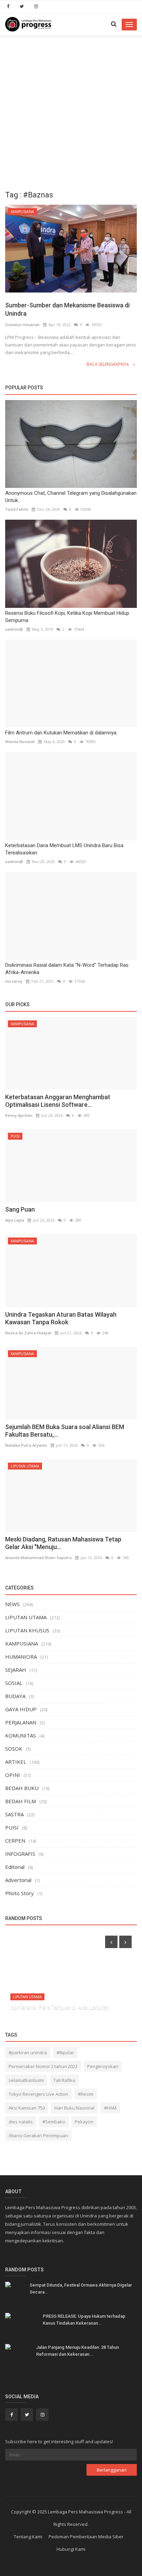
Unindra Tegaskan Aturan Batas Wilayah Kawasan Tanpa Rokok (61, 1318)
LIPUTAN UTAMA (25, 1466)
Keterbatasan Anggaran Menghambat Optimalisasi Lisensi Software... (58, 1101)
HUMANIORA (21, 1657)
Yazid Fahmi (17, 509)
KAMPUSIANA (22, 212)
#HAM (110, 2108)
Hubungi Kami (71, 2549)
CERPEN (15, 1841)
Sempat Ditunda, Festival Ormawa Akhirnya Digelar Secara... (81, 2288)
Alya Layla (15, 1220)
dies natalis (21, 2122)
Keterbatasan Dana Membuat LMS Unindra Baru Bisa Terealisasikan (64, 849)
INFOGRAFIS (20, 1854)
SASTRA (14, 1814)
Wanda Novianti (20, 742)
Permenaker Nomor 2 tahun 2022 (43, 2066)
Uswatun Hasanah (22, 325)
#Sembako (54, 2122)
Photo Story (19, 1893)
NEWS (12, 1604)
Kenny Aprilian (19, 1115)
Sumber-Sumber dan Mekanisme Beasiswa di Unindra (67, 309)
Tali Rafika (64, 2080)
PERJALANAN (21, 1722)
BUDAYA (15, 1696)
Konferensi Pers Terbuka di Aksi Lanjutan (60, 2007)
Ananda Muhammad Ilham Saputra (38, 1558)
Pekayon (84, 2122)
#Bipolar (65, 2053)
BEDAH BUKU (22, 1788)
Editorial (15, 1867)
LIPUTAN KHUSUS (27, 1630)
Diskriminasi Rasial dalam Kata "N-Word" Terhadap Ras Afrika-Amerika (67, 969)
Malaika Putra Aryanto (26, 1445)
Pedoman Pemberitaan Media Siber (86, 2537)
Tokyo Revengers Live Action (38, 2094)
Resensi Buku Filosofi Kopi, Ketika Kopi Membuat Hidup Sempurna (67, 617)
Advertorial (18, 1880)
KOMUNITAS (21, 1735)
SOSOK (14, 1749)
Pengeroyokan (103, 2066)
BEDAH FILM (21, 1801)
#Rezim (86, 2094)
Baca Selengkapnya (108, 364)
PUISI (15, 1136)
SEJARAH (16, 1670)
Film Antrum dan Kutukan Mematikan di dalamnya (61, 733)
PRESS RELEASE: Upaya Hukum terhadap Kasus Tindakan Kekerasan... (84, 2320)
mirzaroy (14, 981)
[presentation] (111, 1942)
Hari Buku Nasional (74, 2108)
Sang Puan (20, 1209)
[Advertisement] (71, 111)
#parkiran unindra (28, 2053)
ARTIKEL (16, 1762)
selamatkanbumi (26, 2080)
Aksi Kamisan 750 (27, 2108)
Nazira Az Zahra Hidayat (28, 1333)
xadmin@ (14, 629)
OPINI (13, 1775)
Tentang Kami (28, 2537)
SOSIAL (14, 1683)
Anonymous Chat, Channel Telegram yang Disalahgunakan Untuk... (71, 497)
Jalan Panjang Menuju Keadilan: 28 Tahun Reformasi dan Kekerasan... (78, 2351)
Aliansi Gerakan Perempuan (38, 2135)
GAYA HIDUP (21, 1709)
